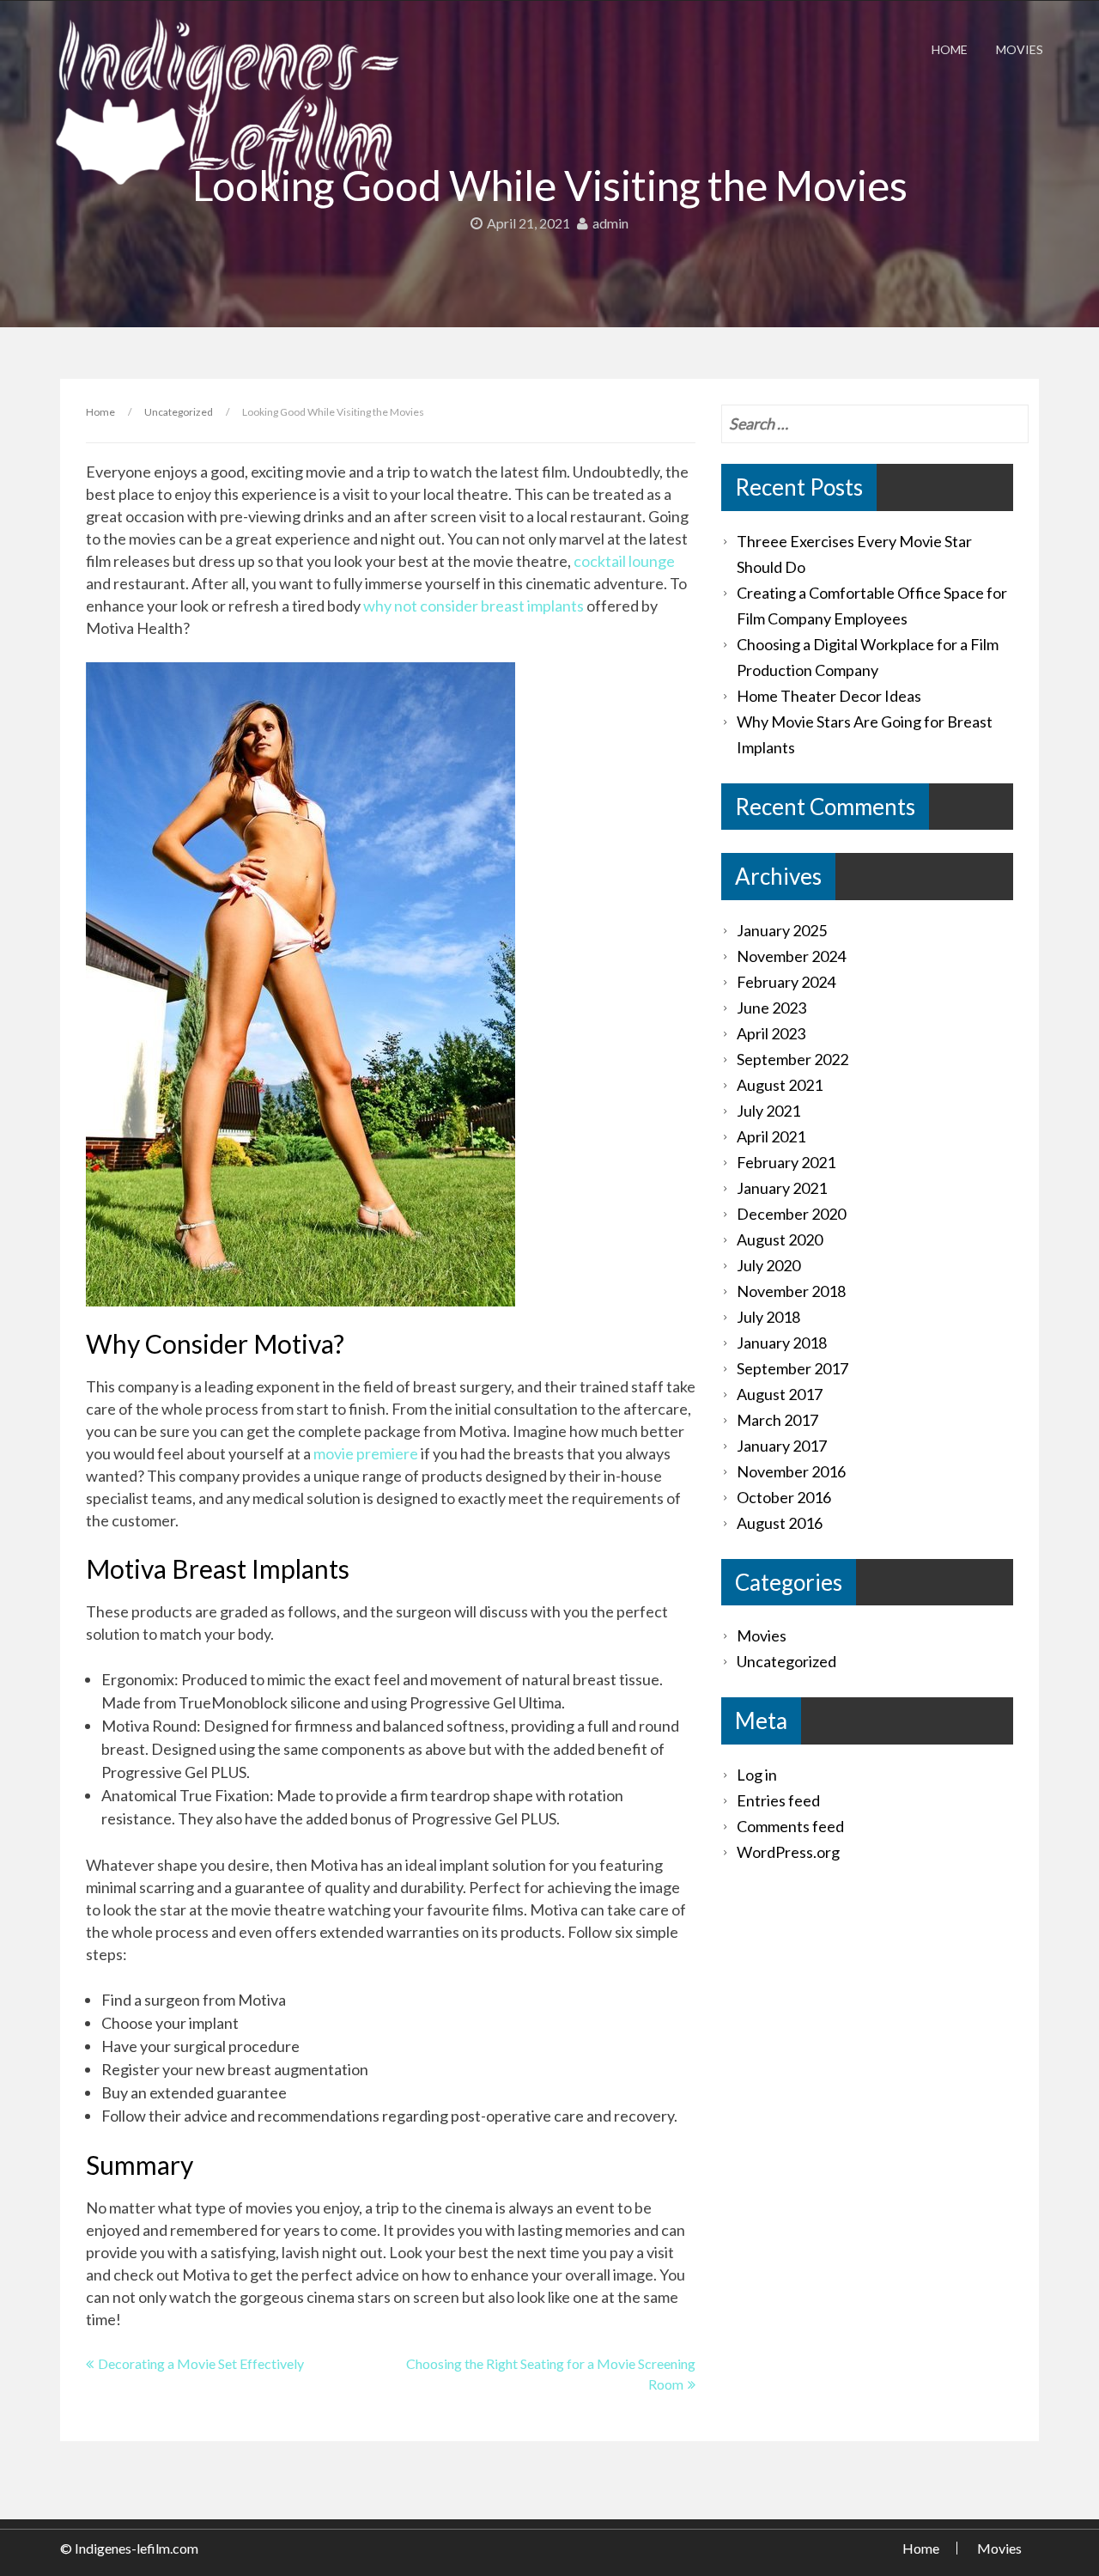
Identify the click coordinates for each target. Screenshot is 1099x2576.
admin (610, 223)
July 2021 (768, 1111)
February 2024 (786, 982)
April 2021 (771, 1136)
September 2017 (792, 1368)
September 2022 (792, 1059)
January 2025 (782, 930)
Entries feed (778, 1800)
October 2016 (784, 1497)
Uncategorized (179, 412)
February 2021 (786, 1162)
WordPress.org (788, 1852)
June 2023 (771, 1008)
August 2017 (780, 1394)
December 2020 (791, 1214)
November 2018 (791, 1291)
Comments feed (790, 1826)
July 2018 (768, 1317)
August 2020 (780, 1239)
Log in (757, 1775)
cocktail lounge (624, 561)
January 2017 (782, 1446)
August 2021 (780, 1085)
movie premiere (366, 1453)
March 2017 (777, 1420)
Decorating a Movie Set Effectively (201, 2363)
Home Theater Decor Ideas (829, 696)
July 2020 (768, 1265)
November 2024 (791, 956)
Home (950, 49)
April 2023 (771, 1033)
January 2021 (782, 1188)
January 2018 (782, 1343)
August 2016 (780, 1523)
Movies (1020, 49)
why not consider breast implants (474, 606)
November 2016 (791, 1471)
